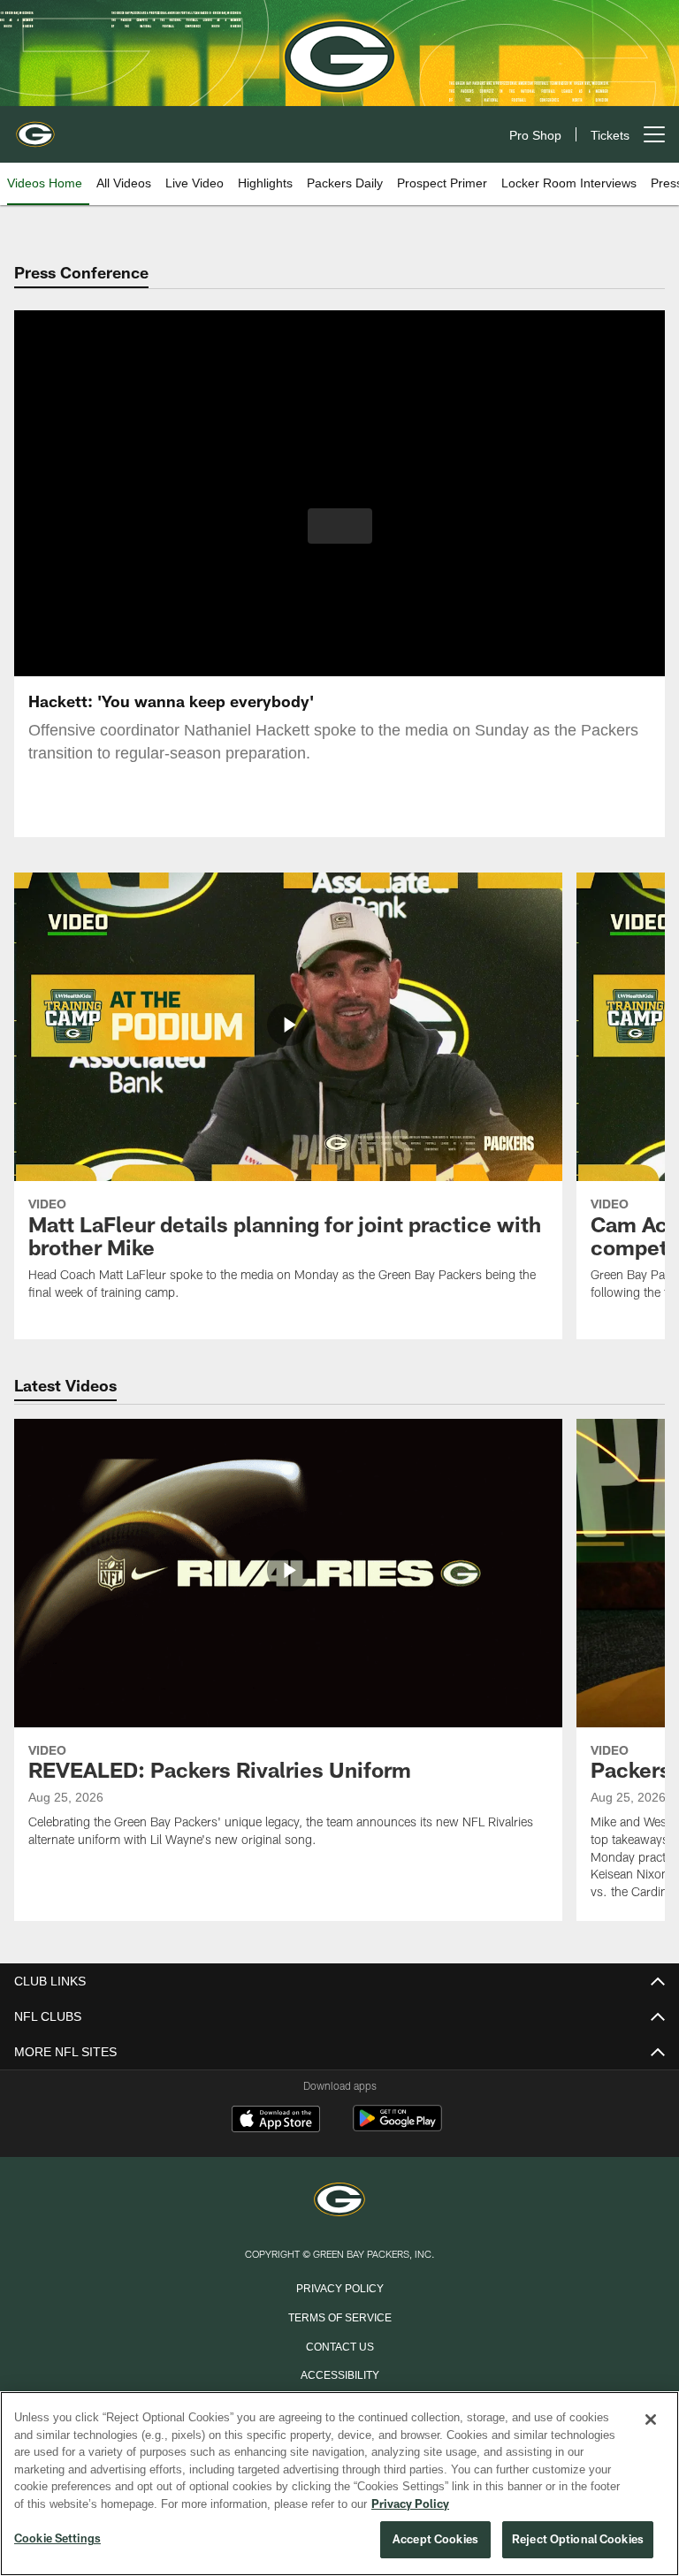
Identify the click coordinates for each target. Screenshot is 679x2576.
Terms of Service (339, 2316)
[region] (339, 2484)
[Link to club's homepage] (35, 127)
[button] (340, 526)
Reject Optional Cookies (578, 2540)
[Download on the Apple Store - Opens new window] (276, 2121)
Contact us (339, 2345)
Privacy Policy (339, 2287)
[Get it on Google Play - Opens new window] (397, 2127)
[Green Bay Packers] (339, 2201)
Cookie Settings (57, 2539)
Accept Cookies (435, 2540)
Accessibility (339, 2374)
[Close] (651, 2420)
